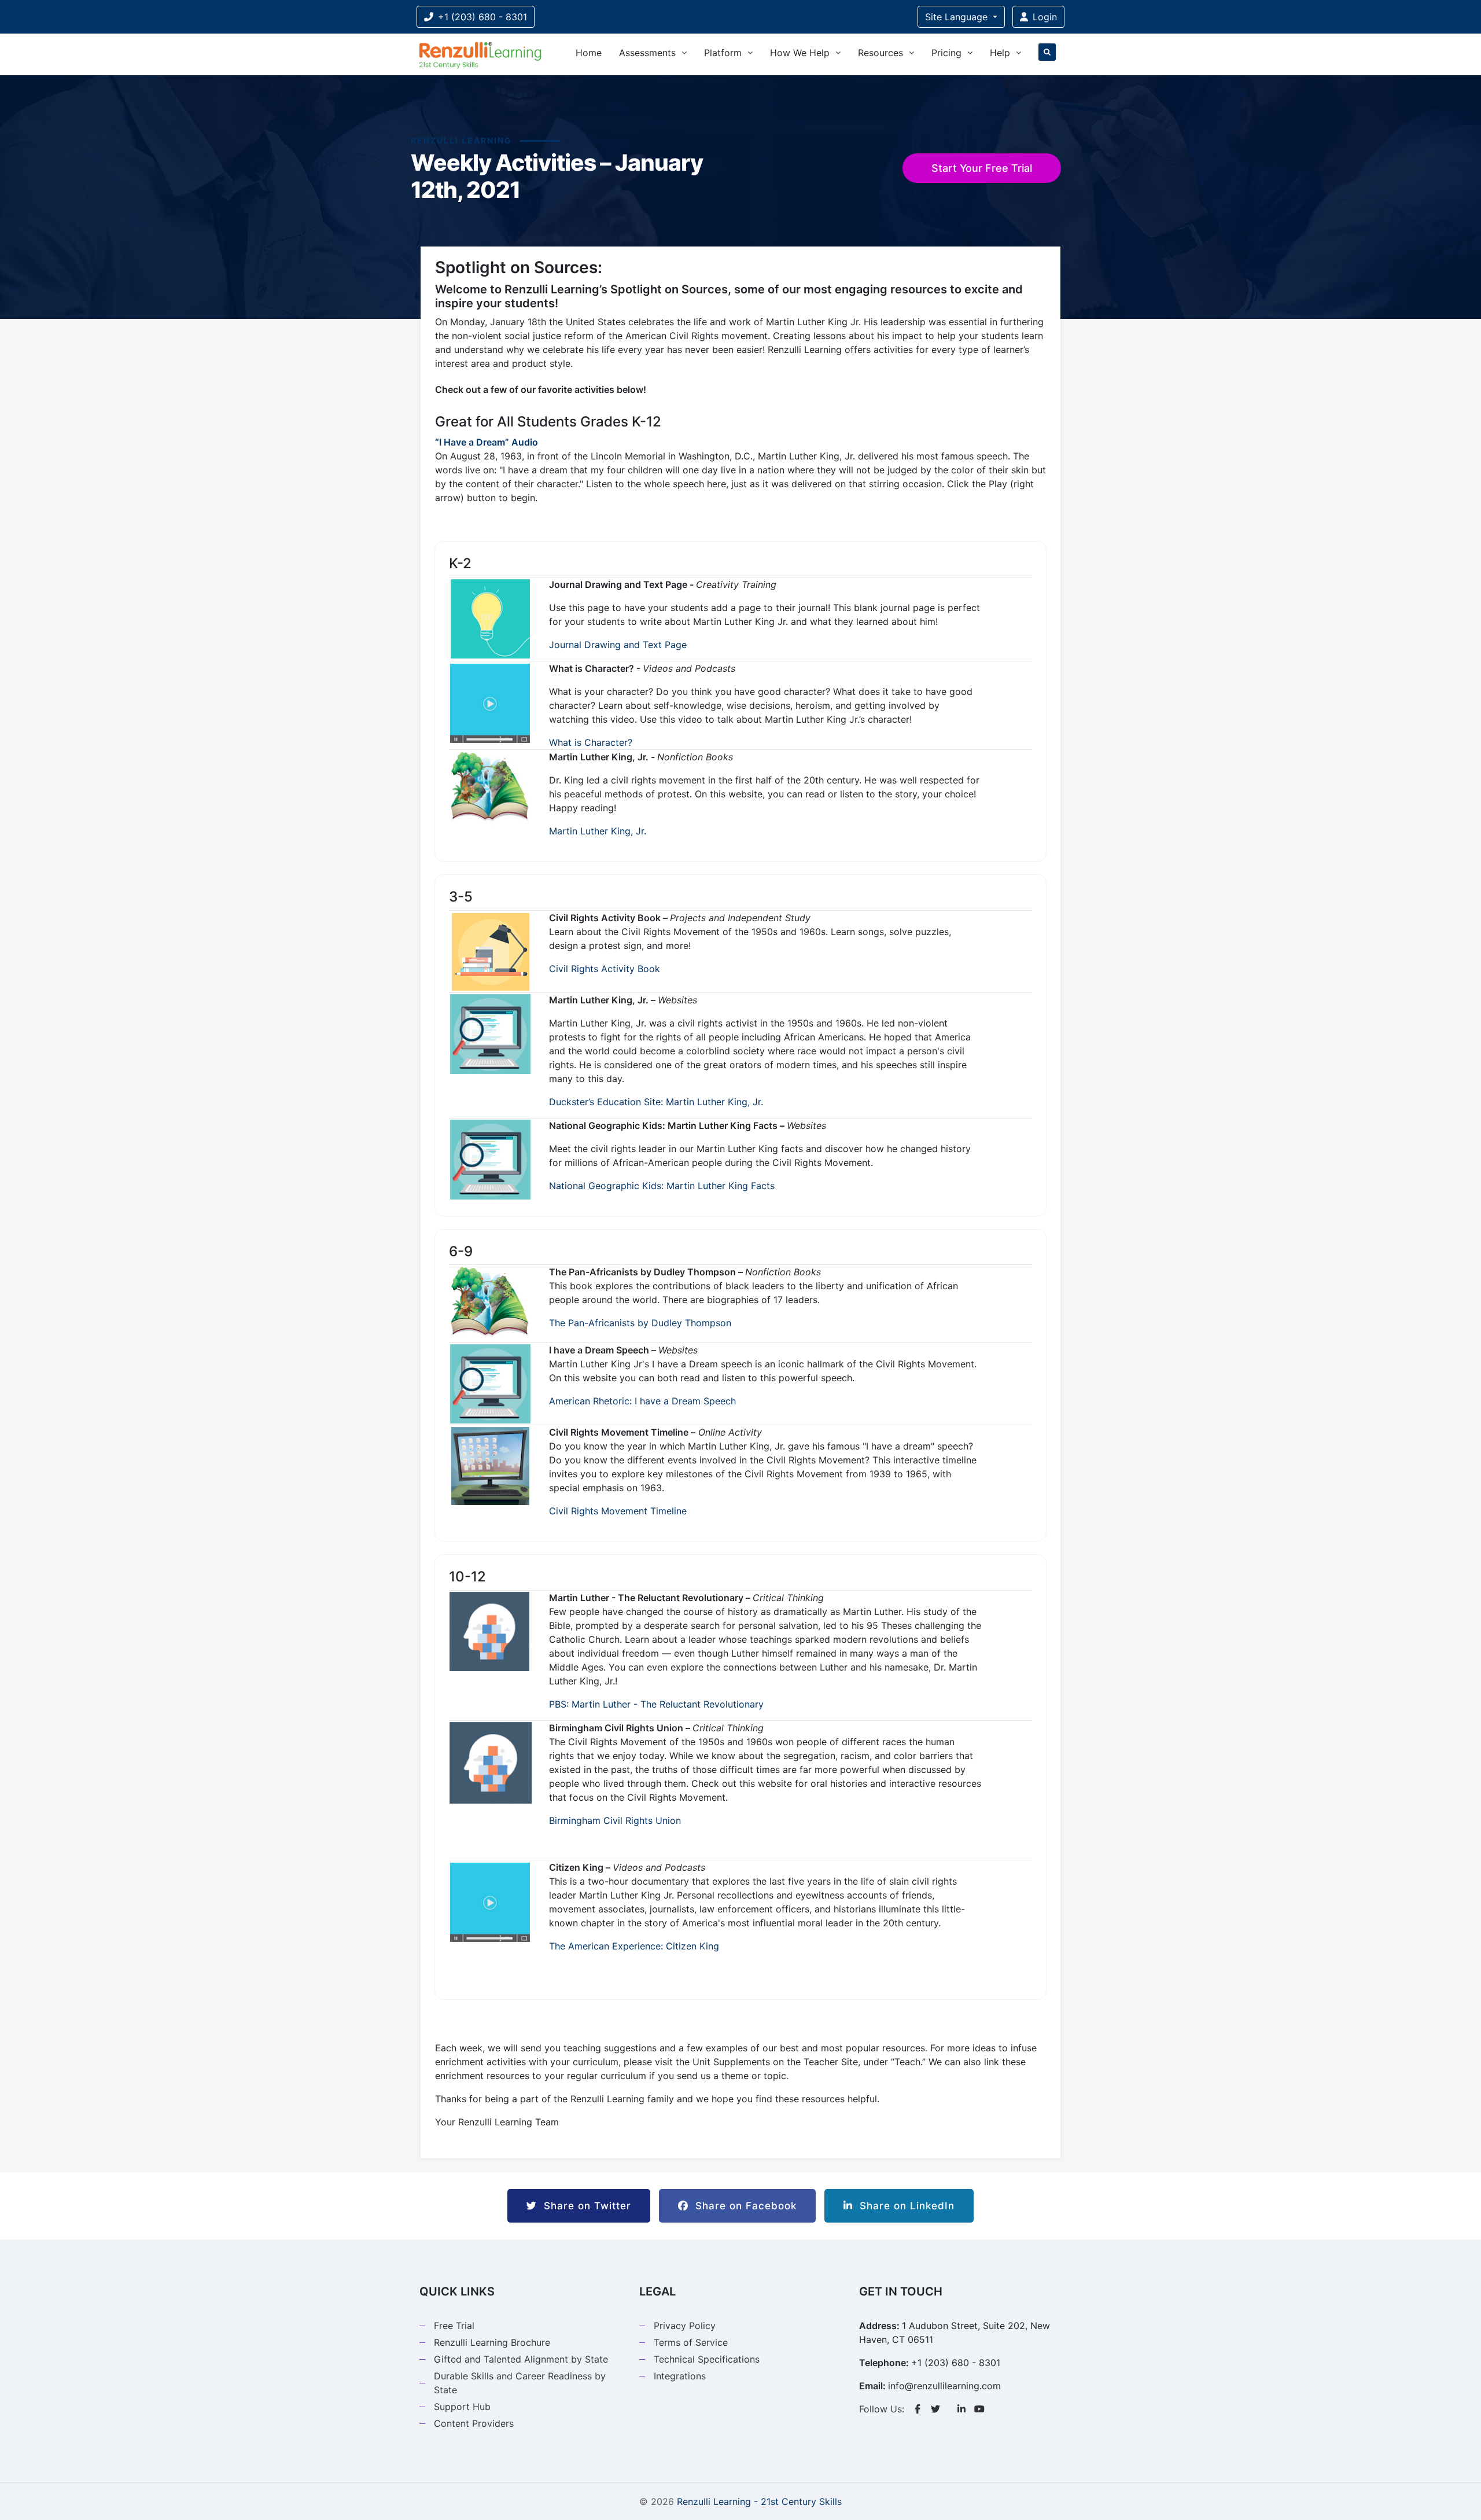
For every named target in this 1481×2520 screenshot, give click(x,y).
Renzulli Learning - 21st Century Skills (759, 2501)
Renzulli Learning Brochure (492, 2342)
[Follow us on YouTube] (979, 2409)
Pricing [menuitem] (946, 53)
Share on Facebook (743, 2206)
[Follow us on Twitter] (935, 2409)
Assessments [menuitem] (647, 53)
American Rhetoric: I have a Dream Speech (642, 1401)
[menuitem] (1047, 54)
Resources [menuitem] (881, 53)
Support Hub (462, 2407)
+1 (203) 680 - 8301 (482, 17)
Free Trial (454, 2326)
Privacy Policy (685, 2326)
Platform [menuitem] (723, 53)
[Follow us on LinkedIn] (961, 2409)
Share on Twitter (584, 2206)
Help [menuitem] (1000, 53)
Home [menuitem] (589, 53)
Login (1045, 17)
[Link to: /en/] (480, 54)
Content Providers (474, 2423)
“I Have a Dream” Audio (487, 442)
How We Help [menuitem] (800, 53)
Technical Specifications (707, 2359)
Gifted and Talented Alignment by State (521, 2359)
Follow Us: (882, 2409)
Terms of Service (691, 2342)
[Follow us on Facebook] (918, 2409)
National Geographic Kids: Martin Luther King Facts (662, 1186)
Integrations (680, 2376)
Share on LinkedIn (904, 2206)
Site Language (958, 17)
